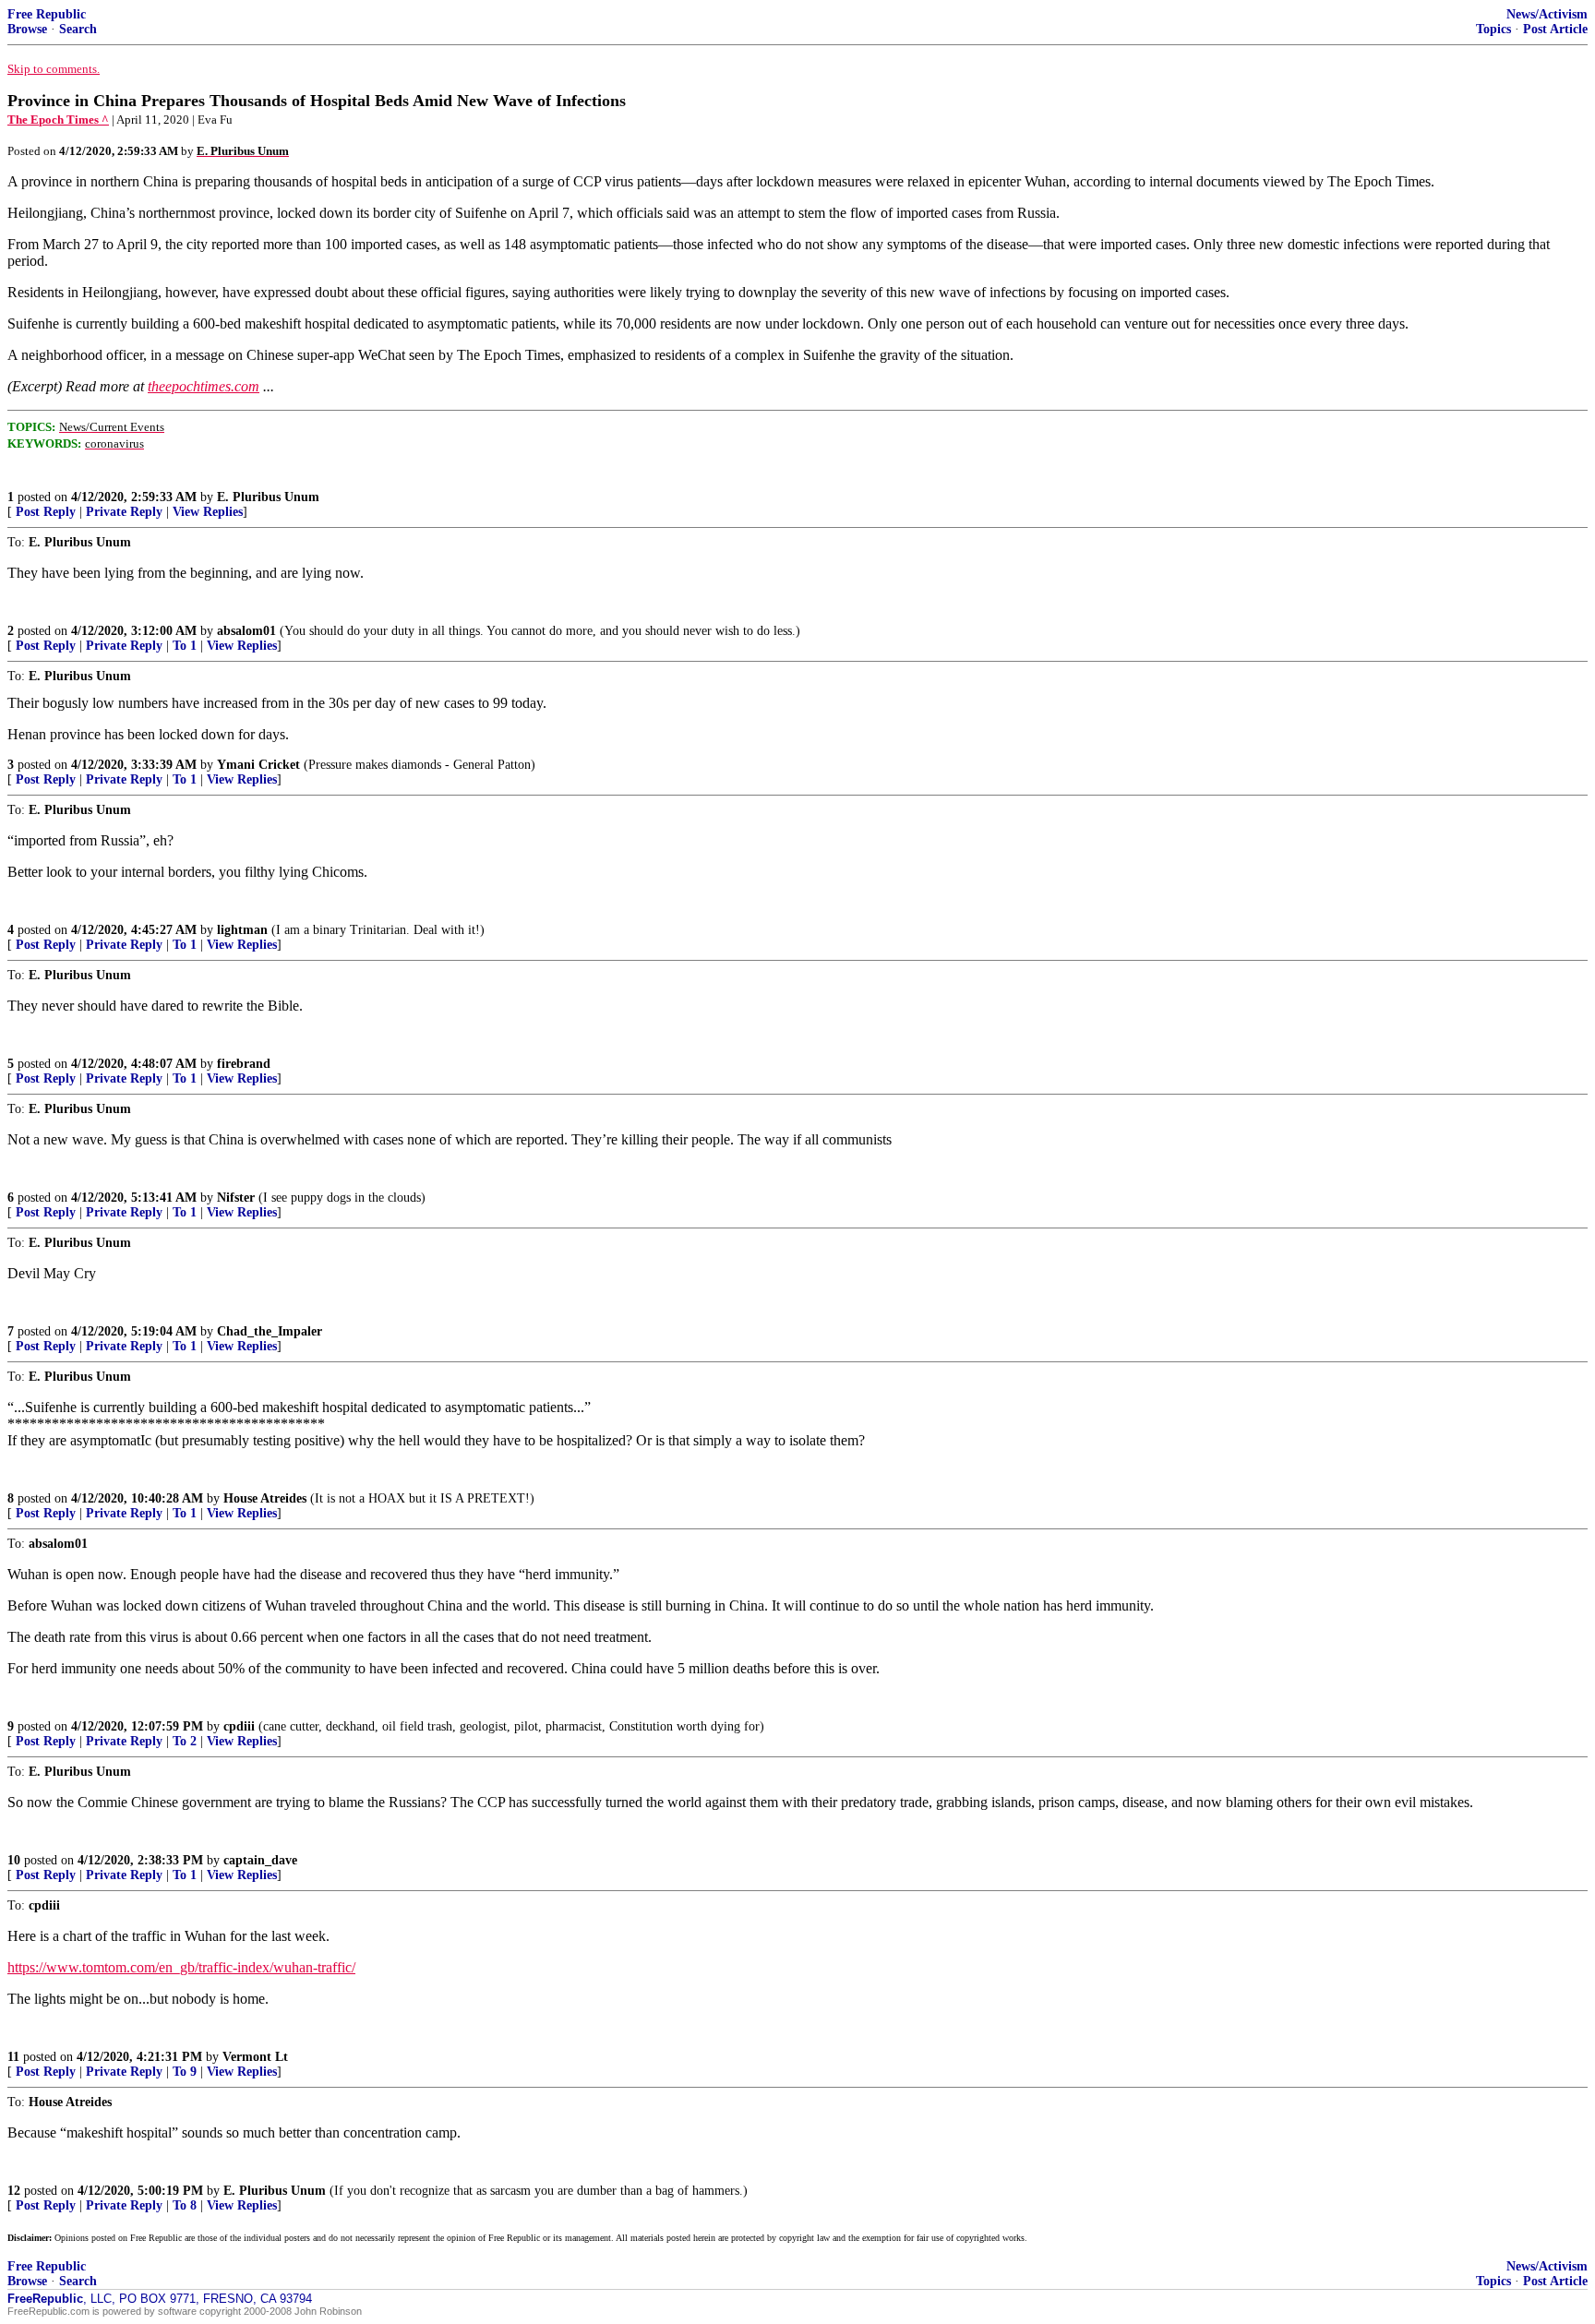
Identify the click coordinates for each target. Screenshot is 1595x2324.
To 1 (185, 646)
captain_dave (260, 1860)
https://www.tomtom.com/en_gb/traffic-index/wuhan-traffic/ (181, 1967)
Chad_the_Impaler (270, 1331)
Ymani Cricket (258, 765)
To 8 (185, 2205)
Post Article (1555, 29)
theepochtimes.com (204, 386)
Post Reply (46, 512)
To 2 (185, 1741)
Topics (1493, 29)
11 (13, 2057)
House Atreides (265, 1498)
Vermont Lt (255, 2057)
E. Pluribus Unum (268, 497)
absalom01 (246, 631)
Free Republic (47, 14)
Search (78, 29)
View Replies (208, 512)
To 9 (185, 2072)
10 (14, 1860)
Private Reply (124, 512)
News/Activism (1547, 14)
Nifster (236, 1198)
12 (14, 2191)
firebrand (244, 1064)
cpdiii (239, 1726)
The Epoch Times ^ (58, 120)
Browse (27, 29)
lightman (242, 930)
